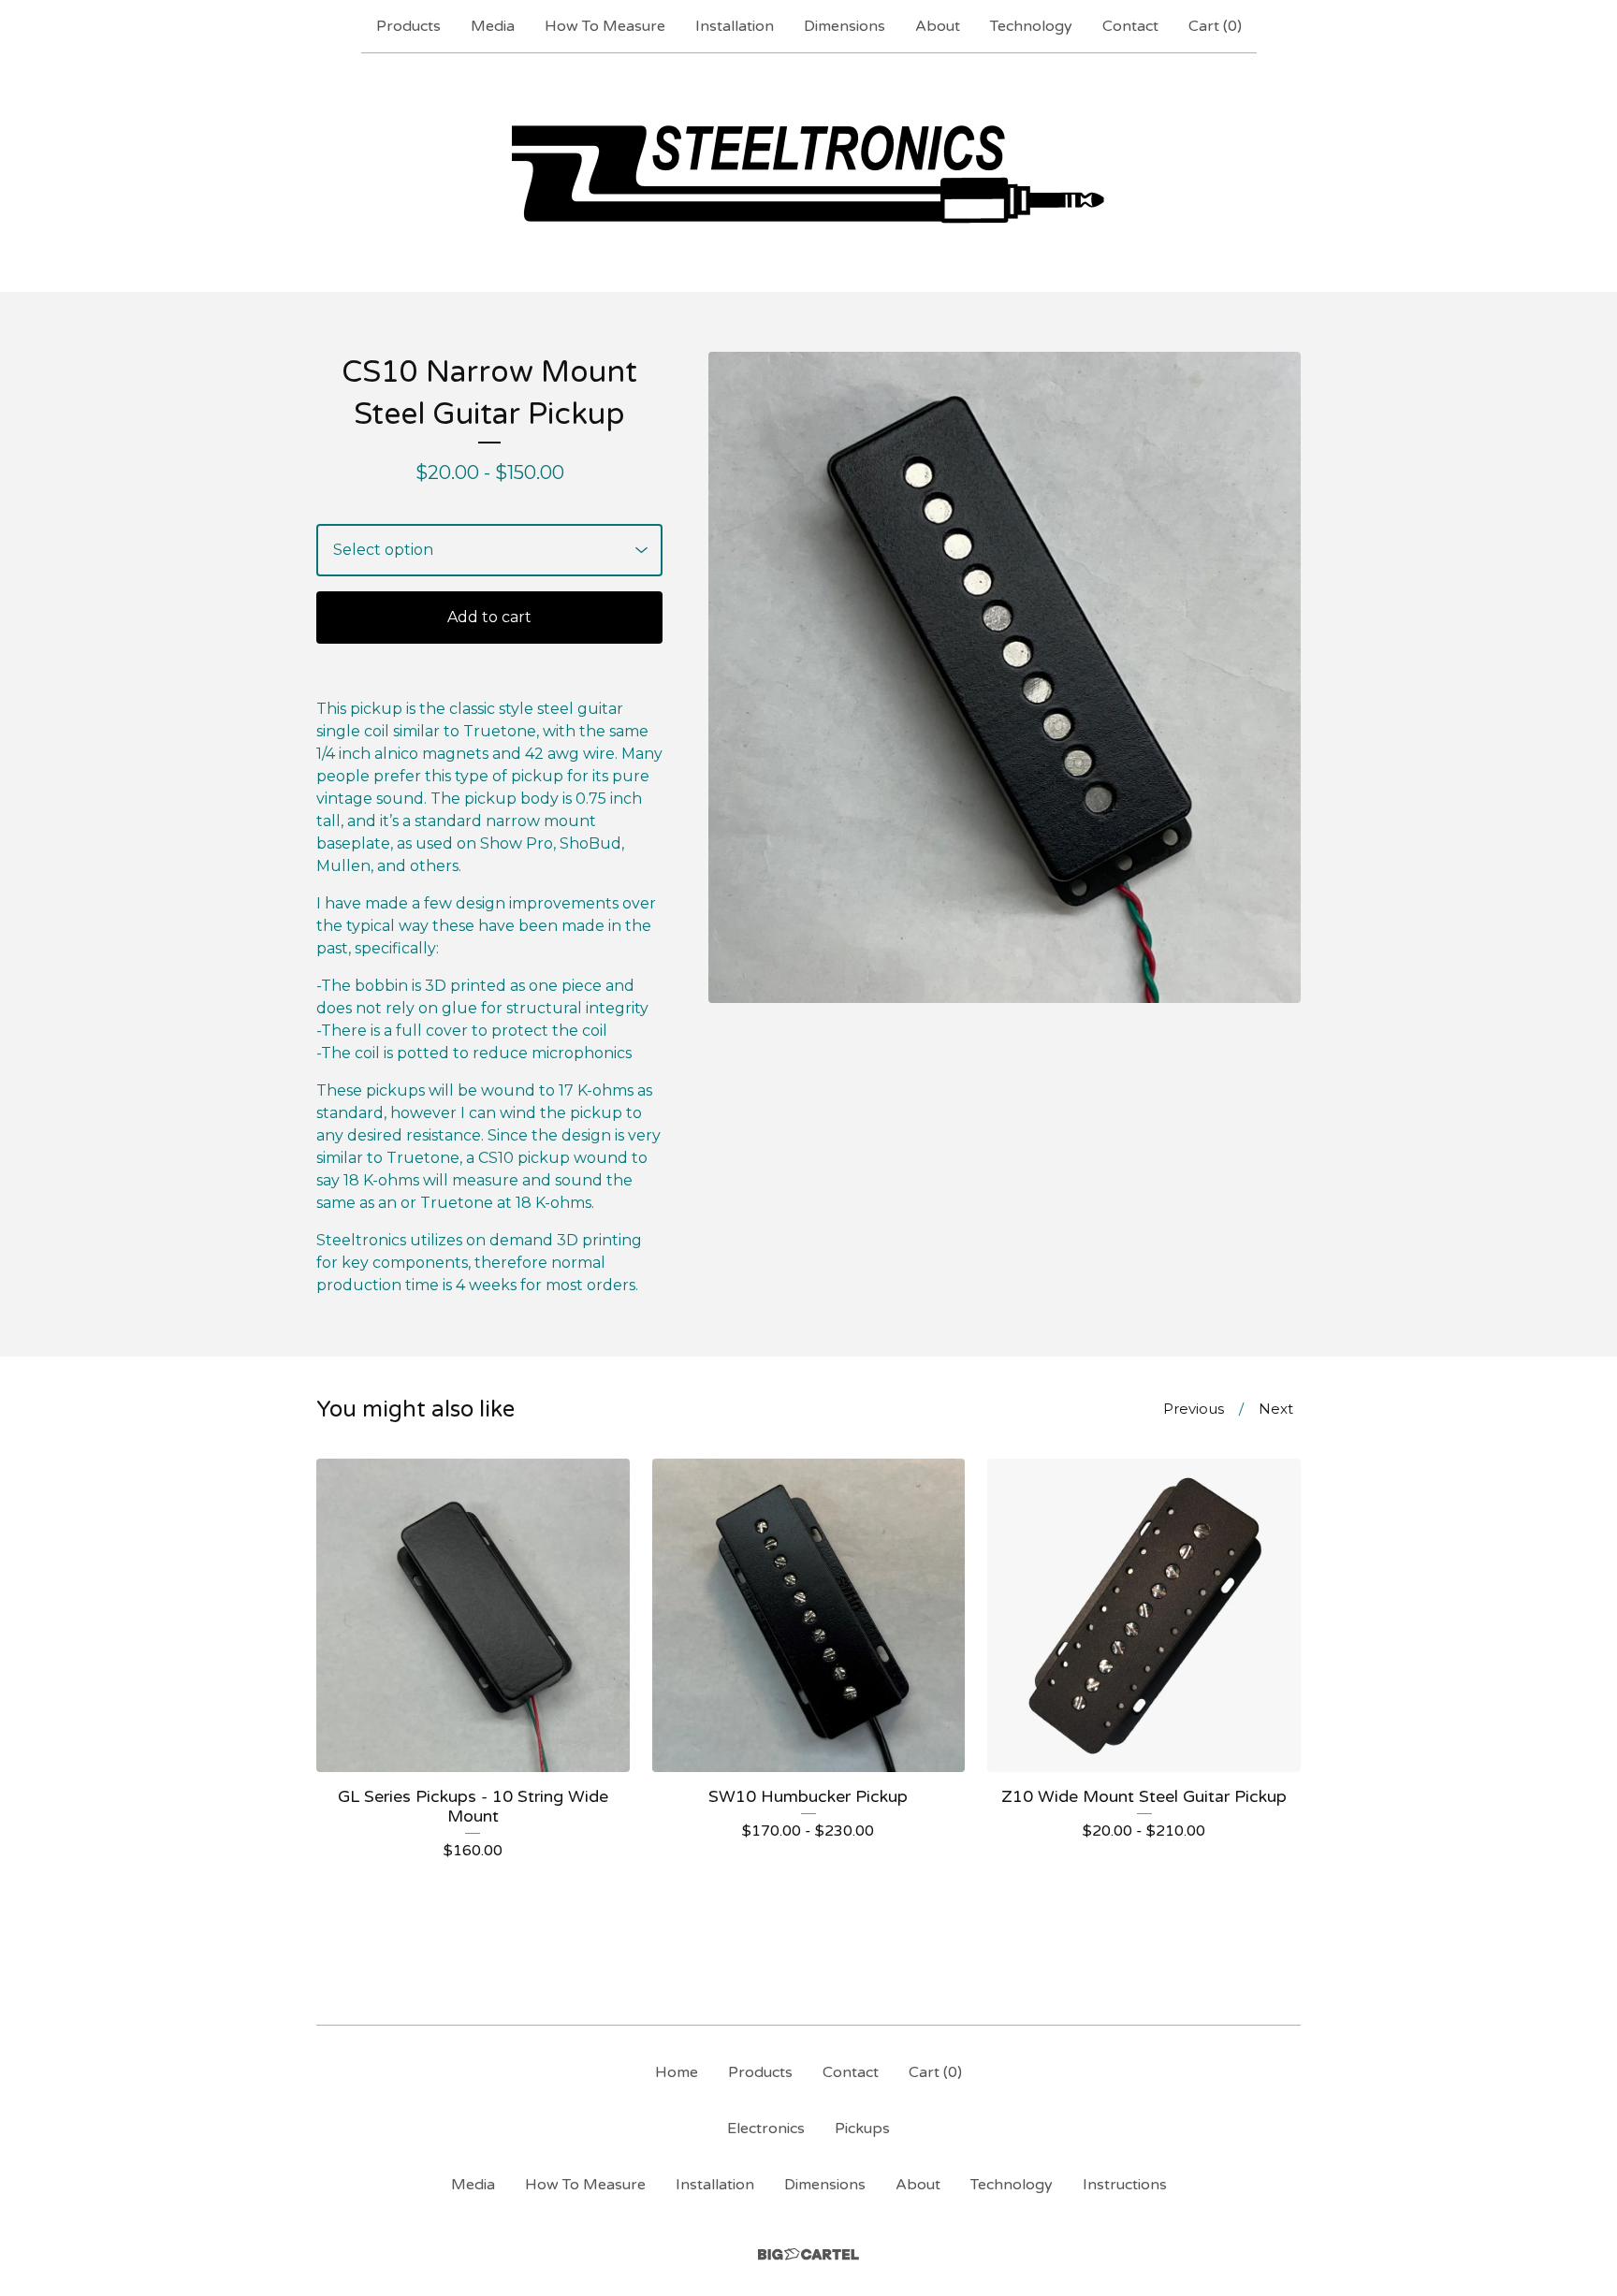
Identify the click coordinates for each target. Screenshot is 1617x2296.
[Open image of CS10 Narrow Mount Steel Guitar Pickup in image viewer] (1005, 677)
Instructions (1125, 2185)
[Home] (809, 172)
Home (677, 2072)
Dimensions (845, 26)
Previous (1194, 1409)
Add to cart (489, 617)
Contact (1130, 26)
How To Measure (605, 26)
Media (493, 26)
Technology (1031, 26)
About (938, 26)
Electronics (766, 2129)
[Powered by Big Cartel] (808, 2254)
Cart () (1215, 26)
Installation (735, 26)
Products (408, 26)
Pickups (862, 2129)
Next (1276, 1409)
